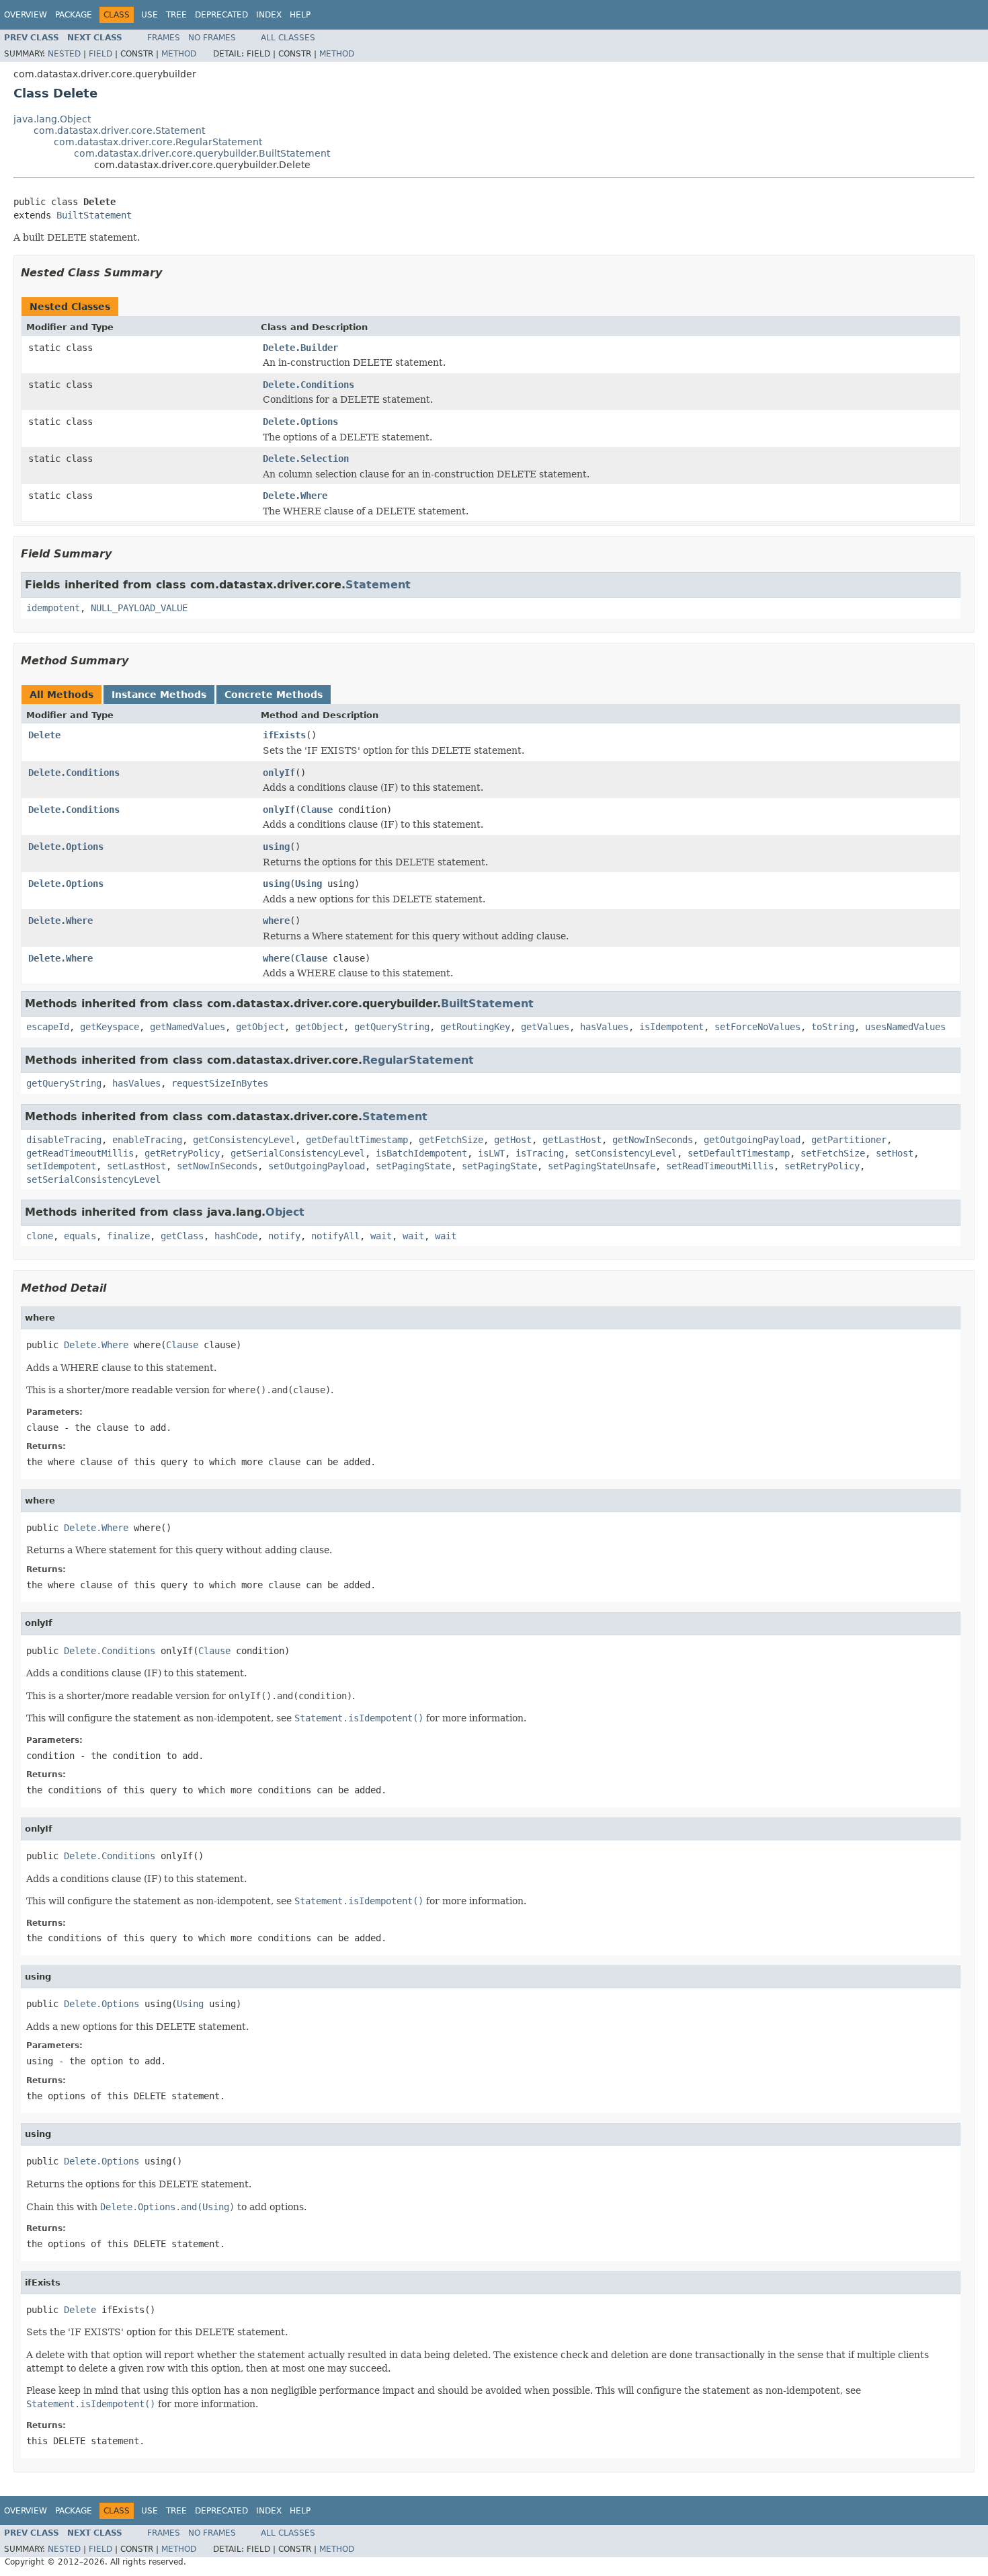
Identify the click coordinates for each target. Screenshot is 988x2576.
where (276, 921)
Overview (26, 15)
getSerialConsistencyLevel (298, 1153)
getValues (545, 1027)
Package (74, 15)
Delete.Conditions (308, 385)
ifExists (284, 735)
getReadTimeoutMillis (80, 1153)
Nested (64, 54)
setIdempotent (61, 1166)
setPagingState (413, 1166)
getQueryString (392, 1027)
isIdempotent (671, 1027)
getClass (182, 1236)
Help (300, 15)
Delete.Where (295, 496)
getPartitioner (849, 1140)
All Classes (288, 38)
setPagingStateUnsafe (602, 1166)
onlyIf (279, 773)
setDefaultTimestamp (739, 1153)
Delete (44, 735)
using (276, 847)
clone (40, 1236)
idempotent (53, 608)
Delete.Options (300, 422)
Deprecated (221, 15)
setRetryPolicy (822, 1166)
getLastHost (572, 1140)
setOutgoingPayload (317, 1166)
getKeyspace (110, 1027)
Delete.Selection (306, 459)
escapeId (48, 1027)
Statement (378, 585)
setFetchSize (833, 1153)
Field (100, 54)
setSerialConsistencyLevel (93, 1179)
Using (308, 884)
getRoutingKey (475, 1027)
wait (381, 1236)
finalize (128, 1236)
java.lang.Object (52, 119)
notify (284, 1236)
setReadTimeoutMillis (720, 1166)
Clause (317, 810)
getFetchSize (451, 1140)
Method (179, 54)
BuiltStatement (94, 215)
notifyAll (335, 1236)
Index (269, 15)
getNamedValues (188, 1027)
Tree (176, 15)
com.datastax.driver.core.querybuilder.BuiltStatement (202, 153)
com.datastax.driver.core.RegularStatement (158, 142)
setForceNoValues (757, 1027)
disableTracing (64, 1140)
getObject (260, 1027)
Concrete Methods (274, 695)
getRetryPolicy (182, 1153)
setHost (895, 1153)
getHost (513, 1140)
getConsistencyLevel (244, 1140)
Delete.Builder (300, 348)
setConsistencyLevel (626, 1153)
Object (285, 1212)
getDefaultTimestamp (357, 1140)
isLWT (491, 1153)
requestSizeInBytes (220, 1083)
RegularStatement (418, 1060)
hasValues (604, 1027)
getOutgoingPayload (752, 1140)
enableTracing (147, 1140)
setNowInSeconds (217, 1166)
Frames (164, 38)
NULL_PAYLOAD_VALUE (139, 608)
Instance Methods (159, 695)
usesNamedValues (905, 1027)
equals (80, 1236)
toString (833, 1027)
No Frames (212, 38)
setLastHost (136, 1166)
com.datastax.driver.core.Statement (119, 130)
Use (150, 15)
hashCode (236, 1236)
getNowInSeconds (653, 1140)
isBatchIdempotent (421, 1153)
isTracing (540, 1153)
